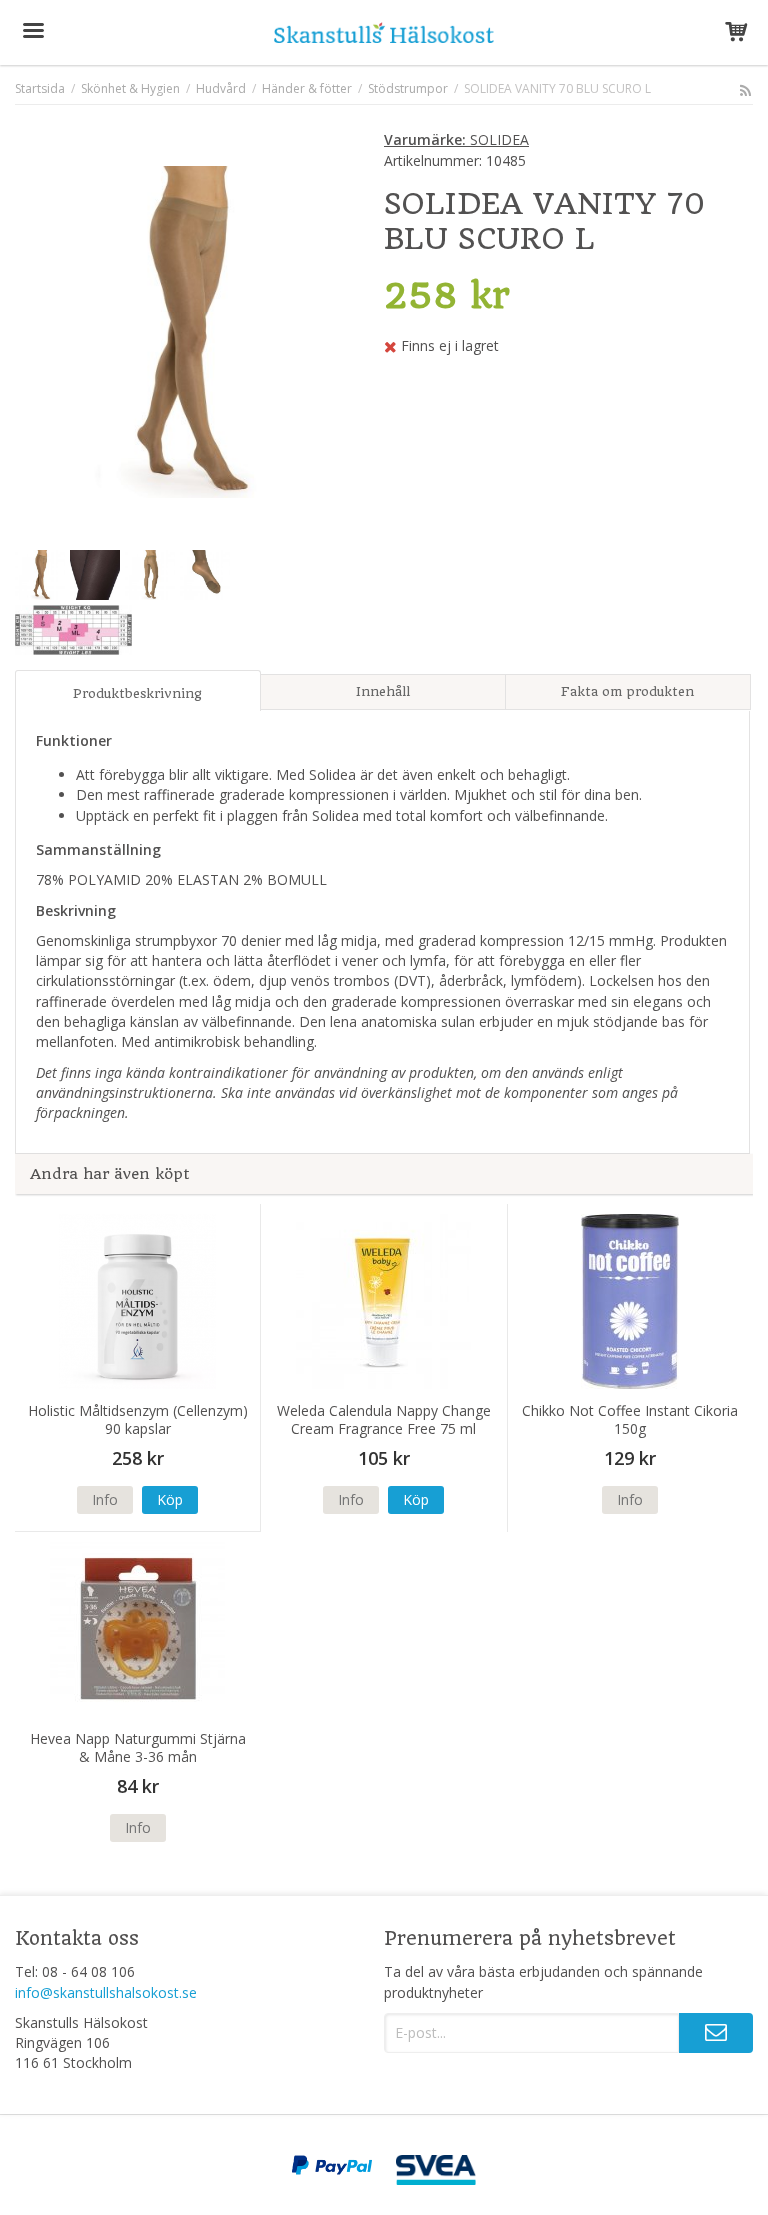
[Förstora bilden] (181, 329)
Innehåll (383, 691)
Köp (170, 1499)
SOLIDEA (456, 139)
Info (105, 1499)
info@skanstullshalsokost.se (106, 1992)
